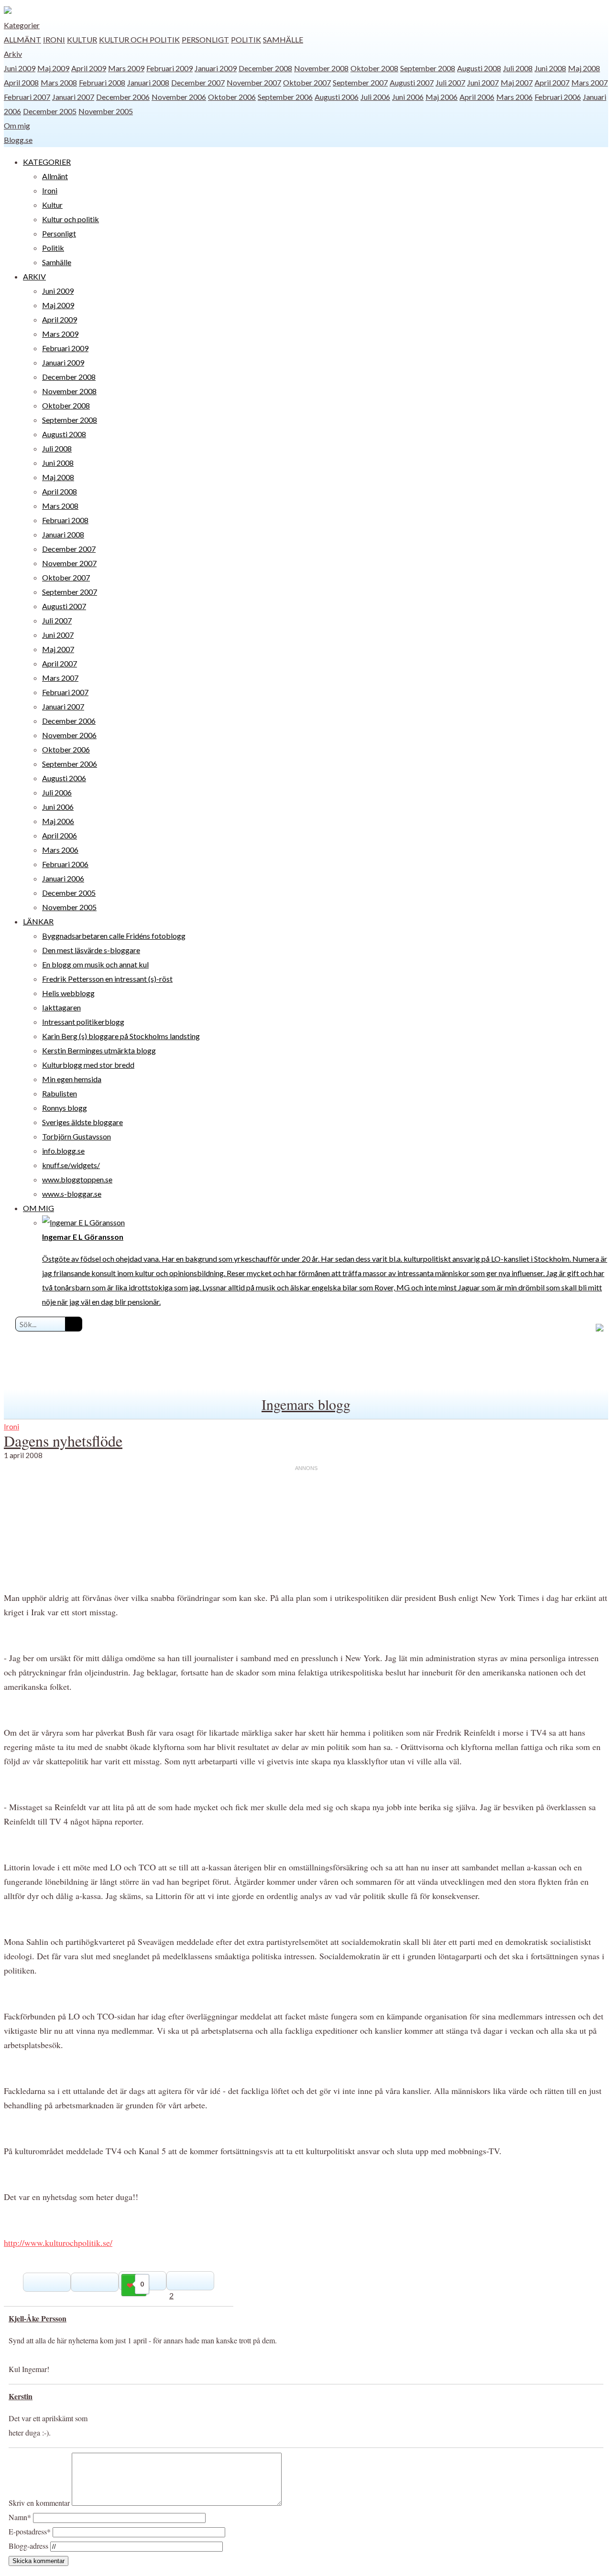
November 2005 (106, 111)
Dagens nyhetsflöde (63, 1441)
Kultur (82, 39)
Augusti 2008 (479, 68)
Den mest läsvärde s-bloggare (91, 950)
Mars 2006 (514, 97)
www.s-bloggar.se (72, 1194)
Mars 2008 (59, 82)
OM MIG (38, 1208)
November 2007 (254, 82)
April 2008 (21, 82)
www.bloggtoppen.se (77, 1179)
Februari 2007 (27, 97)
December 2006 (123, 97)
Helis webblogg (68, 993)
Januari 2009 (216, 68)
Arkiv (13, 54)
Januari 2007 (73, 97)
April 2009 (89, 68)
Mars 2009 (126, 68)
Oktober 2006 (232, 97)
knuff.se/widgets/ (71, 1165)
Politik (246, 39)
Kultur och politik (139, 39)
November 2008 (321, 68)
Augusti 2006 (337, 97)
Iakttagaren (61, 1007)
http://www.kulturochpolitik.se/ (58, 2243)
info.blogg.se (63, 1151)
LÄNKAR (38, 921)
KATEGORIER (47, 162)
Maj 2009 (53, 68)
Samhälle (283, 39)
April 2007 (552, 82)
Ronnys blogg (65, 1108)
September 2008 (428, 68)
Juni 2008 (550, 68)
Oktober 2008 (374, 68)
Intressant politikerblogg (83, 1022)
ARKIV (34, 276)
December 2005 (50, 111)
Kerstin (21, 2396)
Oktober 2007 (307, 82)
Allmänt (22, 39)
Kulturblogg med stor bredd (88, 1065)
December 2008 (265, 68)
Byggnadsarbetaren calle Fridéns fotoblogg (114, 936)
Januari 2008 (148, 82)
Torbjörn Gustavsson (76, 1136)
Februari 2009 (169, 68)
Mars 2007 (590, 82)
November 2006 (179, 97)
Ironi (54, 39)
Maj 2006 (442, 97)
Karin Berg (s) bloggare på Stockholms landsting (121, 1036)
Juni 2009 (20, 68)
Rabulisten (60, 1093)
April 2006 (477, 97)
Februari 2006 (558, 97)
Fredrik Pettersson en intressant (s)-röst (107, 979)
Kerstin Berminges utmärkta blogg (99, 1050)
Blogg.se (18, 140)
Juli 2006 (375, 97)
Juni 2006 (408, 97)
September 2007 (360, 82)
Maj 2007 (517, 82)
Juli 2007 (450, 82)
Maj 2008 (584, 68)
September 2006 (285, 97)
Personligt (205, 39)
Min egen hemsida (72, 1079)
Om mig (17, 125)
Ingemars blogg (306, 1404)
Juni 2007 (483, 82)
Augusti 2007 (412, 82)
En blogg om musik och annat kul (95, 964)
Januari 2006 (63, 878)
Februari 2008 (102, 82)
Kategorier (22, 25)
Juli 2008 (518, 68)
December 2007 (198, 82)
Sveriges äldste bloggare (82, 1122)
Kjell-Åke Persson (38, 2318)
